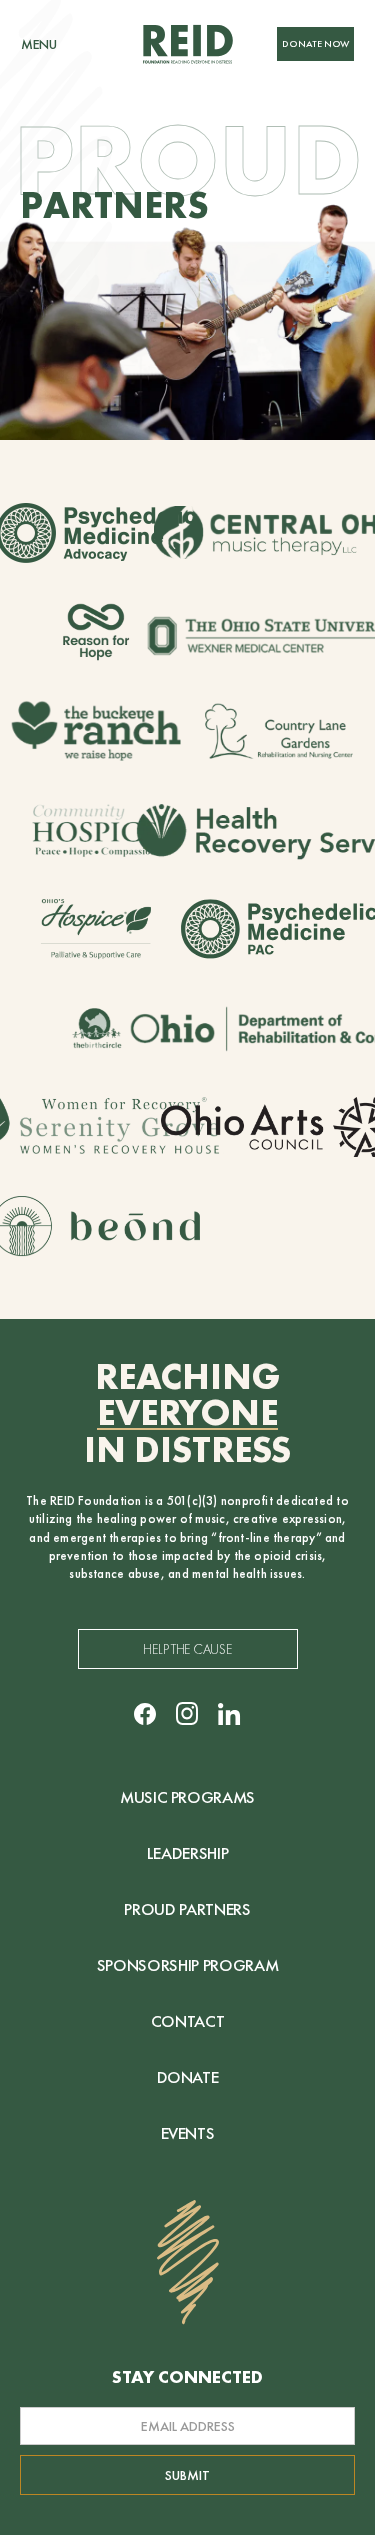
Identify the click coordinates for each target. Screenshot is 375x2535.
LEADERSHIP (188, 1853)
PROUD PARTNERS (187, 1909)
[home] (188, 44)
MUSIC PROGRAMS (187, 1797)
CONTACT (188, 2021)
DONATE (188, 2077)
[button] (39, 44)
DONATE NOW (315, 43)
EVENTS (188, 2133)
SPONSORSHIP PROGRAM (188, 1965)
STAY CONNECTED (187, 2377)
